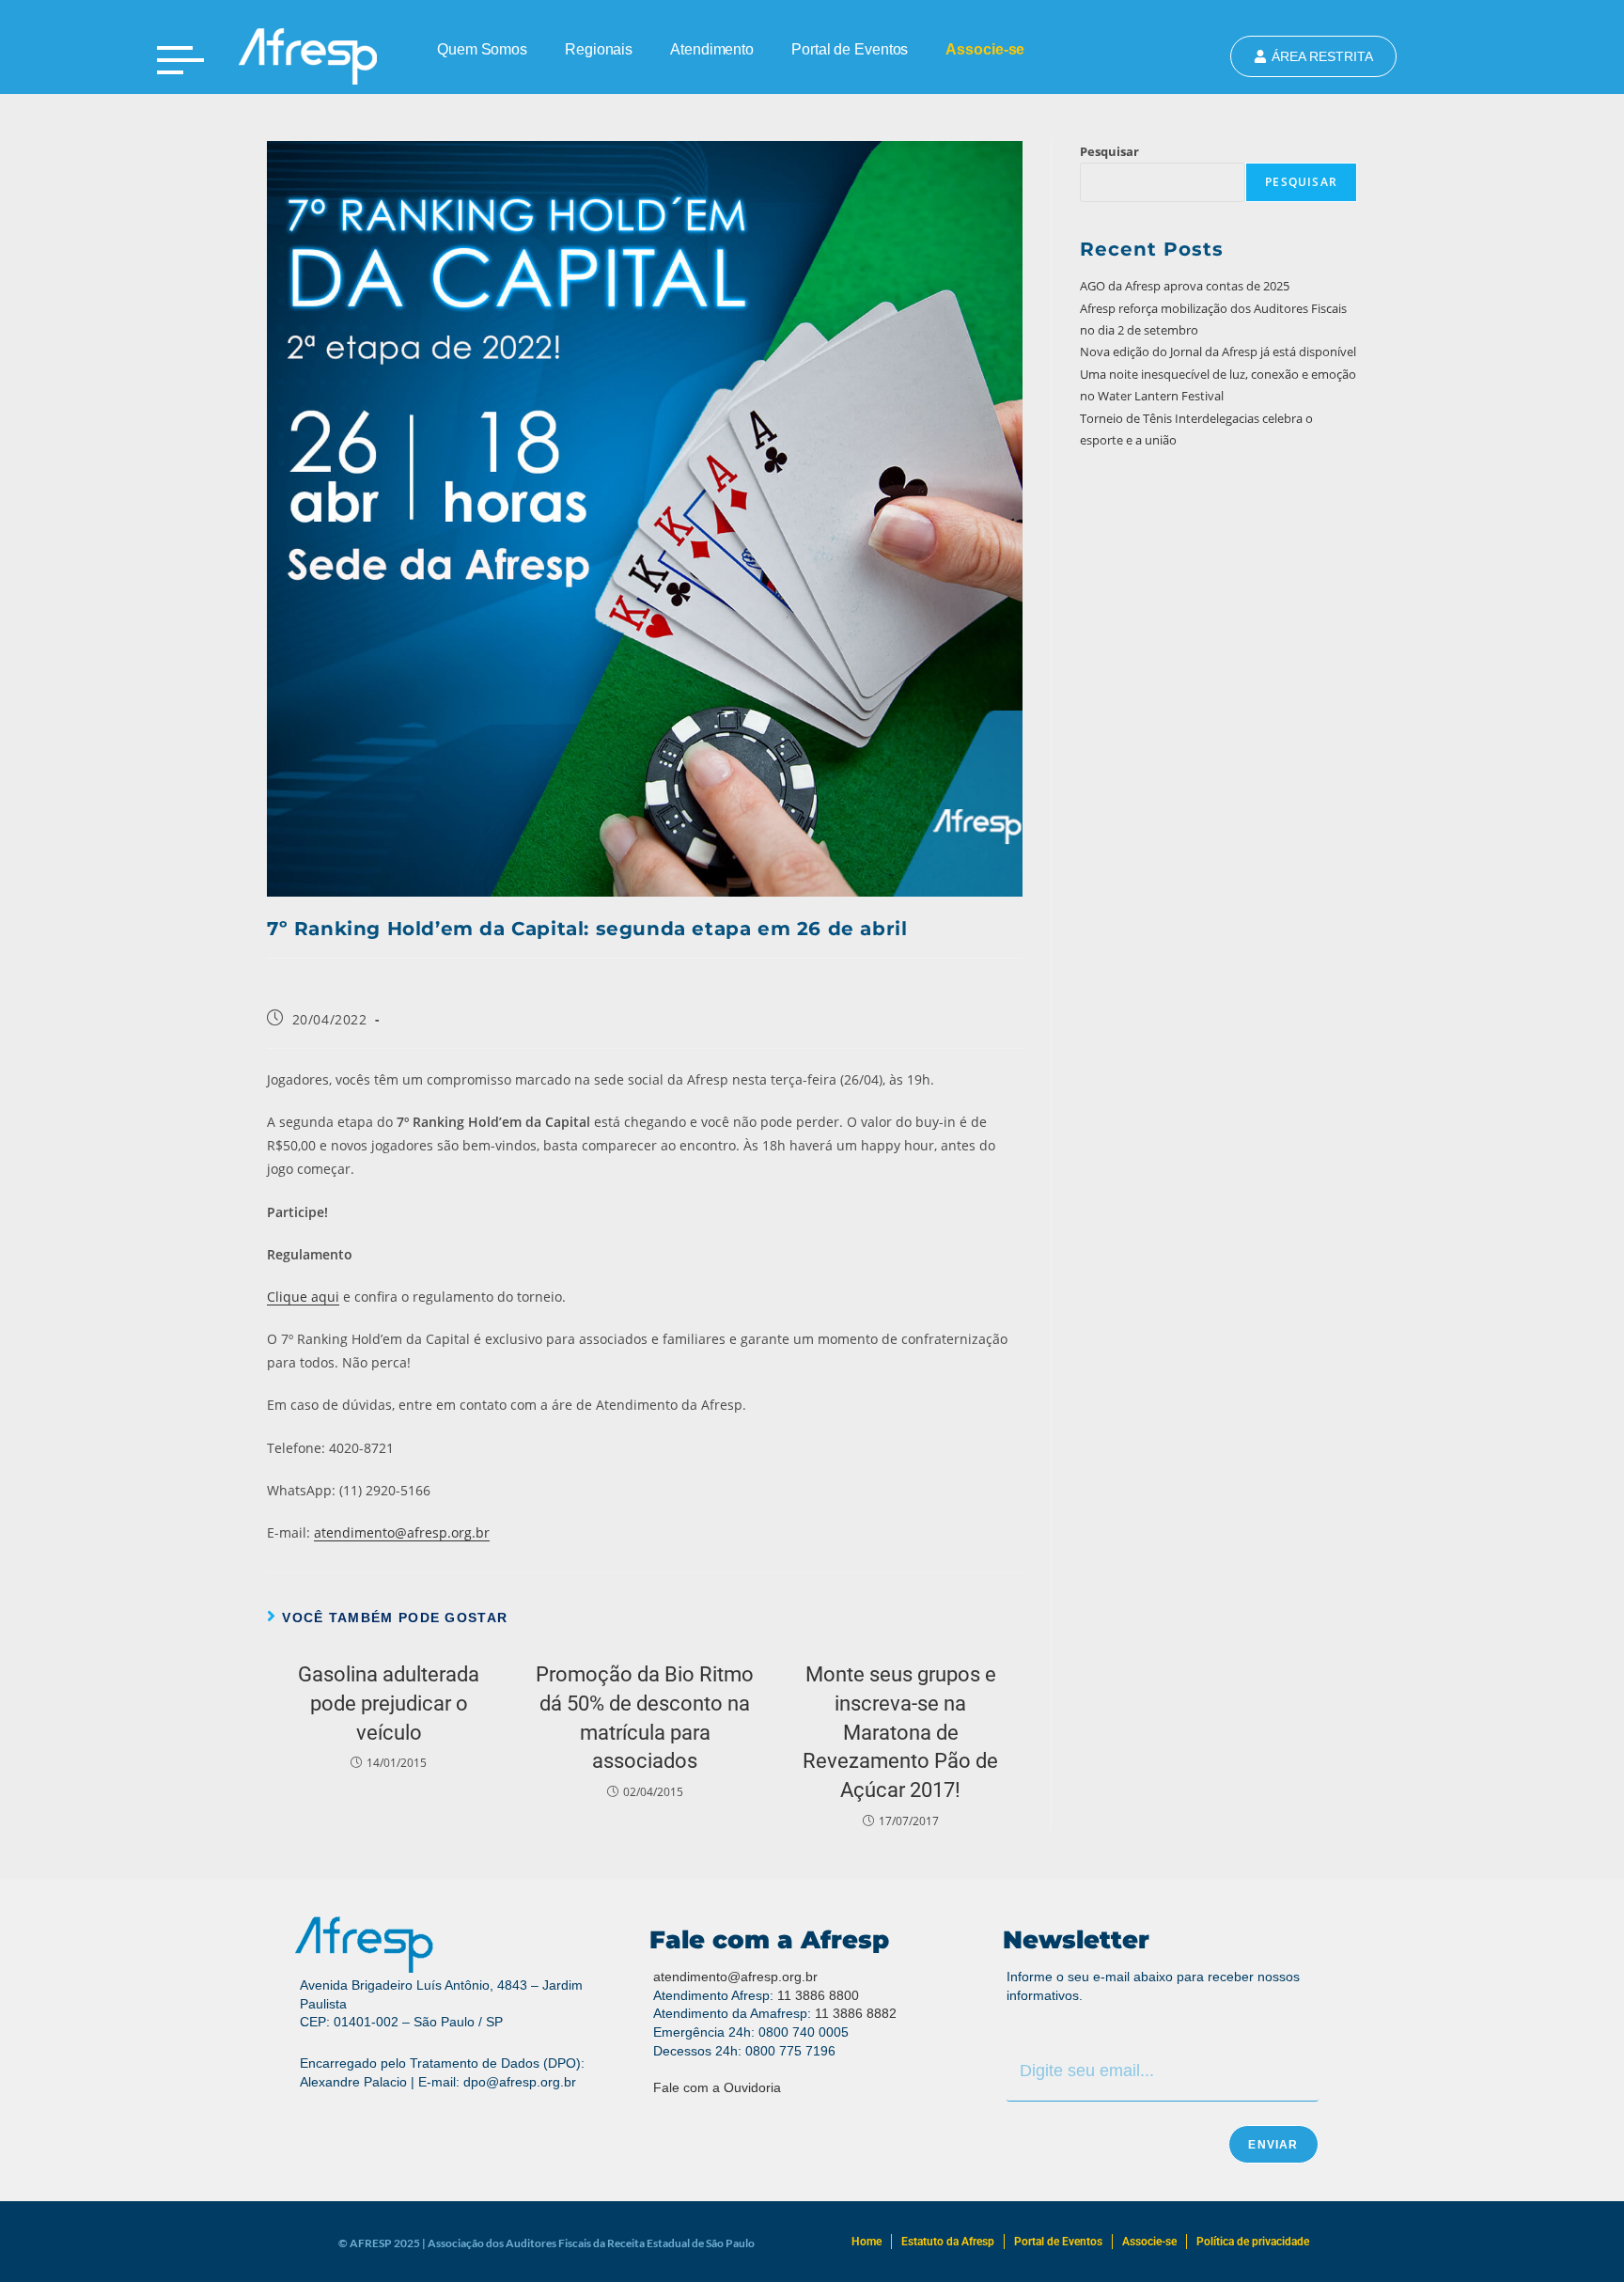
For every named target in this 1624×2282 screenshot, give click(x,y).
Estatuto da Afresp (948, 2242)
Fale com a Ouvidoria (717, 2087)
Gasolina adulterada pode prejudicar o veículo (389, 1704)
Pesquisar (1109, 151)
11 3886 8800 (818, 1995)
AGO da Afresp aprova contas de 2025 (1185, 286)
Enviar (1273, 2145)
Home (867, 2242)
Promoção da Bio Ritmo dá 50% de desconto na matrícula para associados (645, 1718)
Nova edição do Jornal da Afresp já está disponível (1218, 352)
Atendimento (712, 49)
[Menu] (180, 60)
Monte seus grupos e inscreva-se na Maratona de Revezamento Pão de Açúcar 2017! (900, 1732)
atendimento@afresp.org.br (402, 1532)
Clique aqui (303, 1297)
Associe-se (985, 49)
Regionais (599, 49)
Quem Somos (482, 49)
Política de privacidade (1253, 2242)
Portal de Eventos (850, 49)
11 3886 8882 (856, 2013)
